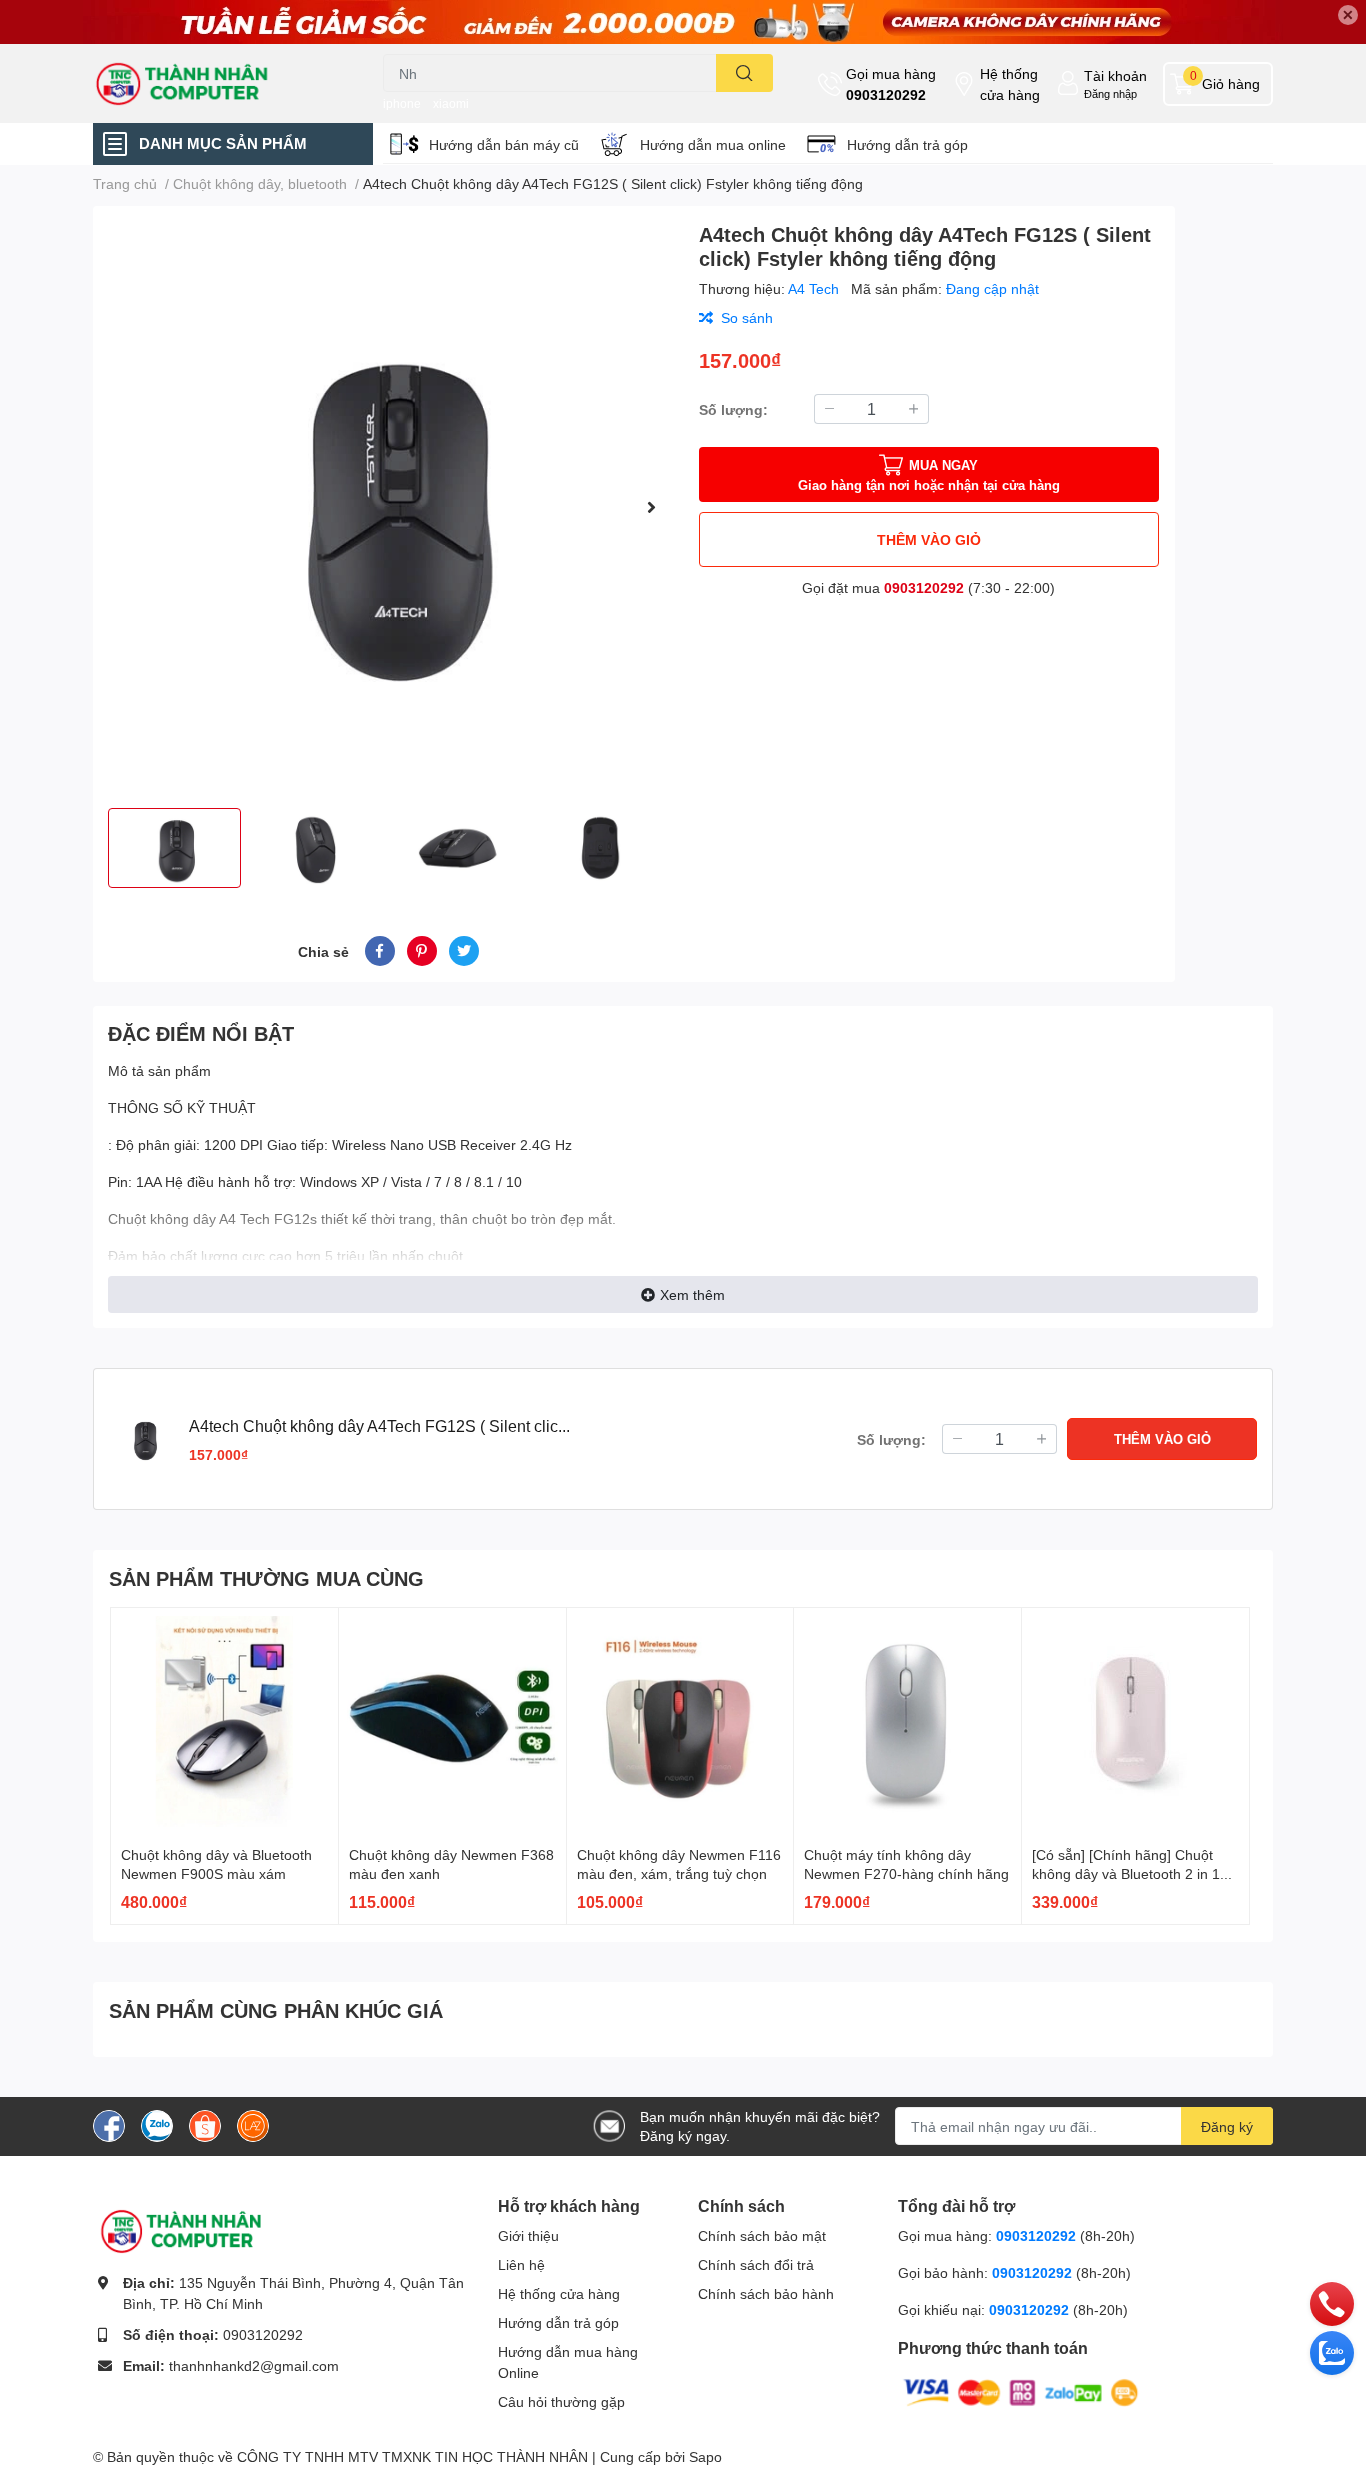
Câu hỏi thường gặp (561, 2401)
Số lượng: (733, 409)
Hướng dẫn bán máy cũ (504, 144)
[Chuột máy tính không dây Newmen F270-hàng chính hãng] (907, 1721)
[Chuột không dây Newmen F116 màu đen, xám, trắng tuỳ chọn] (680, 1721)
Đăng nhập (1110, 93)
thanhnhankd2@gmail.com (254, 2365)
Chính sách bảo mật (762, 2235)
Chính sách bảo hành (766, 2293)
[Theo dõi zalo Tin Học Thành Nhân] (157, 2124)
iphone (402, 103)
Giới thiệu (528, 2235)
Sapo (705, 2456)
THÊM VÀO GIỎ (929, 539)
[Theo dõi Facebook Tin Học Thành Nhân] (109, 2124)
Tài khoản (1115, 75)
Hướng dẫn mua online (713, 144)
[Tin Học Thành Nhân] (217, 83)
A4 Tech (815, 288)
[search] (744, 73)
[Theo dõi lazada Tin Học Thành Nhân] (253, 2124)
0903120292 (886, 94)
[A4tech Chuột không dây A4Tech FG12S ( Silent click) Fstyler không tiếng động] (388, 507)
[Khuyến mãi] (683, 22)
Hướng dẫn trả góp (907, 144)
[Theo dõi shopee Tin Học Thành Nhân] (205, 2124)
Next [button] (651, 507)
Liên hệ (521, 2264)
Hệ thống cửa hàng (1010, 84)
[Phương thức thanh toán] (1021, 2391)
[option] (388, 507)
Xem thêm (692, 1294)
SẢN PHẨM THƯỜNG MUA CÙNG (266, 1578)
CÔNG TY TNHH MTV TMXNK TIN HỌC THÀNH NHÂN (412, 2456)
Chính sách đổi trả (756, 2264)
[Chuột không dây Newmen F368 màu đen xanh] (452, 1721)
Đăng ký (1227, 2126)
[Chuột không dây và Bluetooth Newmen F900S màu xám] (224, 1721)
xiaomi (451, 103)
